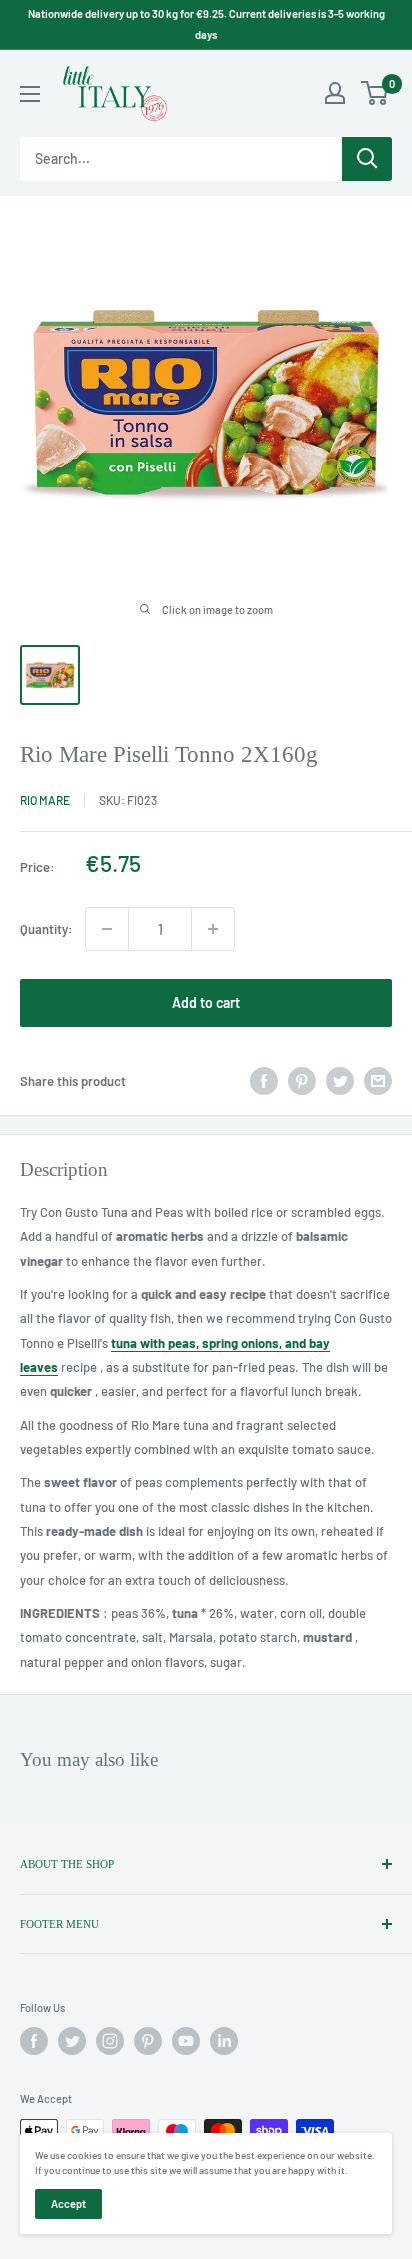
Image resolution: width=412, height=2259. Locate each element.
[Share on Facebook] (264, 1081)
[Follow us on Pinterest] (148, 2041)
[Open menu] (30, 94)
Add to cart (206, 1002)
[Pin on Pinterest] (302, 1081)
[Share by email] (378, 1081)
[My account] (335, 93)
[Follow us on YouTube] (186, 2041)
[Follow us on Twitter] (72, 2041)
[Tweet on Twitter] (340, 1081)
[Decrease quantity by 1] (107, 929)
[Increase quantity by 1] (213, 929)
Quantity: (46, 929)
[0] (375, 93)
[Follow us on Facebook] (34, 2041)
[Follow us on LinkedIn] (224, 2041)
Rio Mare (45, 800)
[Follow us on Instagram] (110, 2041)
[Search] (367, 159)
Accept (68, 2203)
